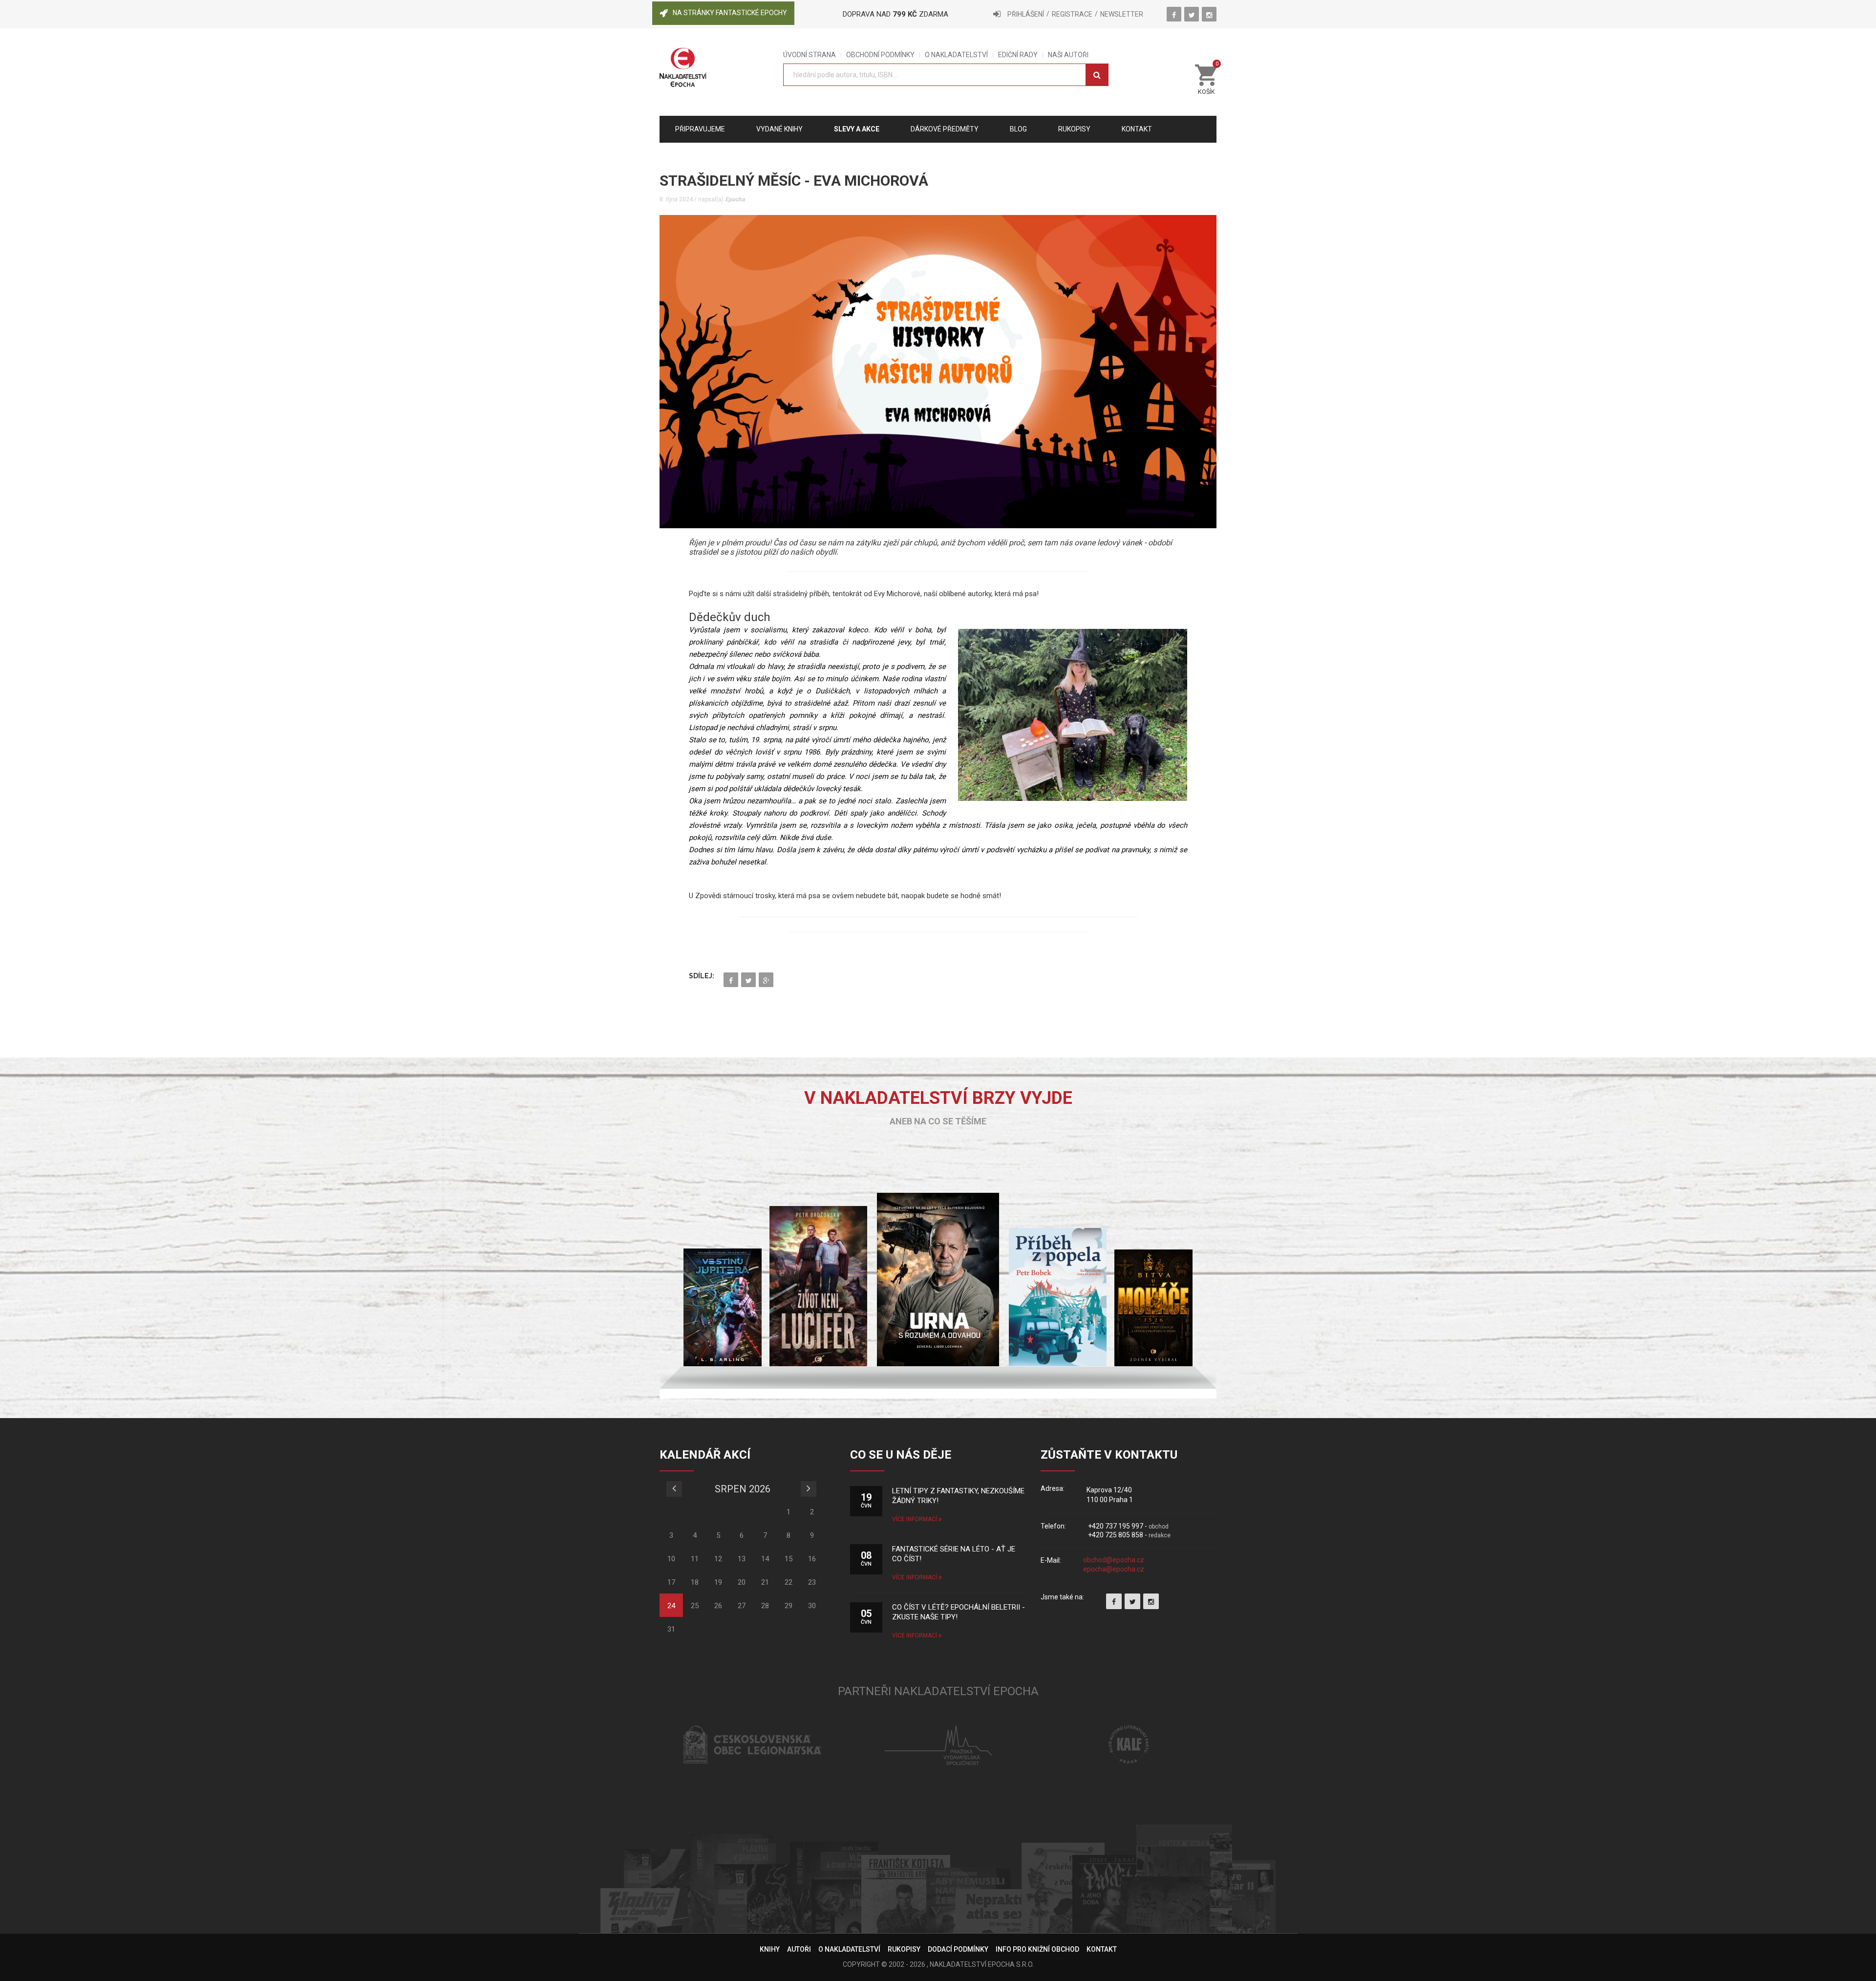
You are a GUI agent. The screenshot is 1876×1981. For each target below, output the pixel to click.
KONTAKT (1102, 1949)
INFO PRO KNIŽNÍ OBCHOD (1037, 1949)
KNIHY (770, 1949)
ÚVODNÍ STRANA (810, 55)
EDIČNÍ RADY (1018, 55)
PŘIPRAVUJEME (700, 129)
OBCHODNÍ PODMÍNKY (880, 55)
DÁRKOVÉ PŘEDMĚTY (945, 129)
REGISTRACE (1072, 14)
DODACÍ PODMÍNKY (958, 1949)
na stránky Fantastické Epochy (730, 13)
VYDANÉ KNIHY (779, 129)
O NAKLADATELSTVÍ (956, 55)
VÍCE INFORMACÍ (915, 1519)
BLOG (1018, 129)
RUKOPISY (904, 1949)
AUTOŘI (799, 1949)
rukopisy (1074, 129)
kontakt (1137, 129)
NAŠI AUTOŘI (1068, 55)
